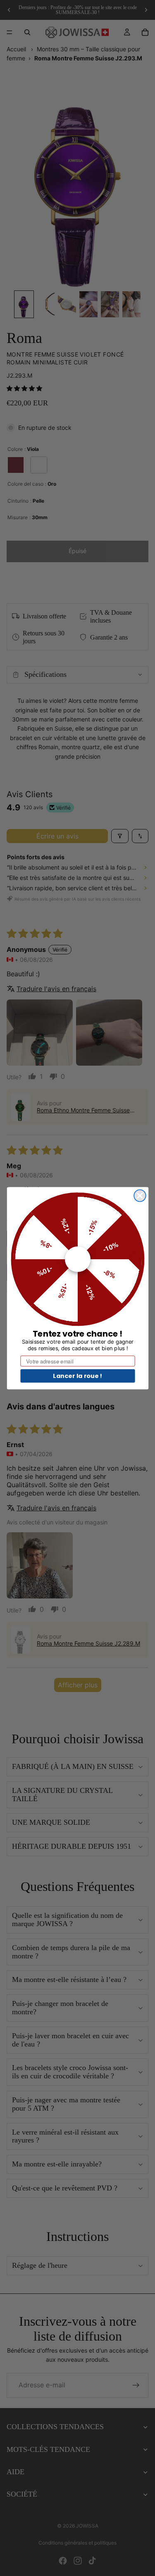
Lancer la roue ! (77, 1375)
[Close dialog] (140, 1195)
